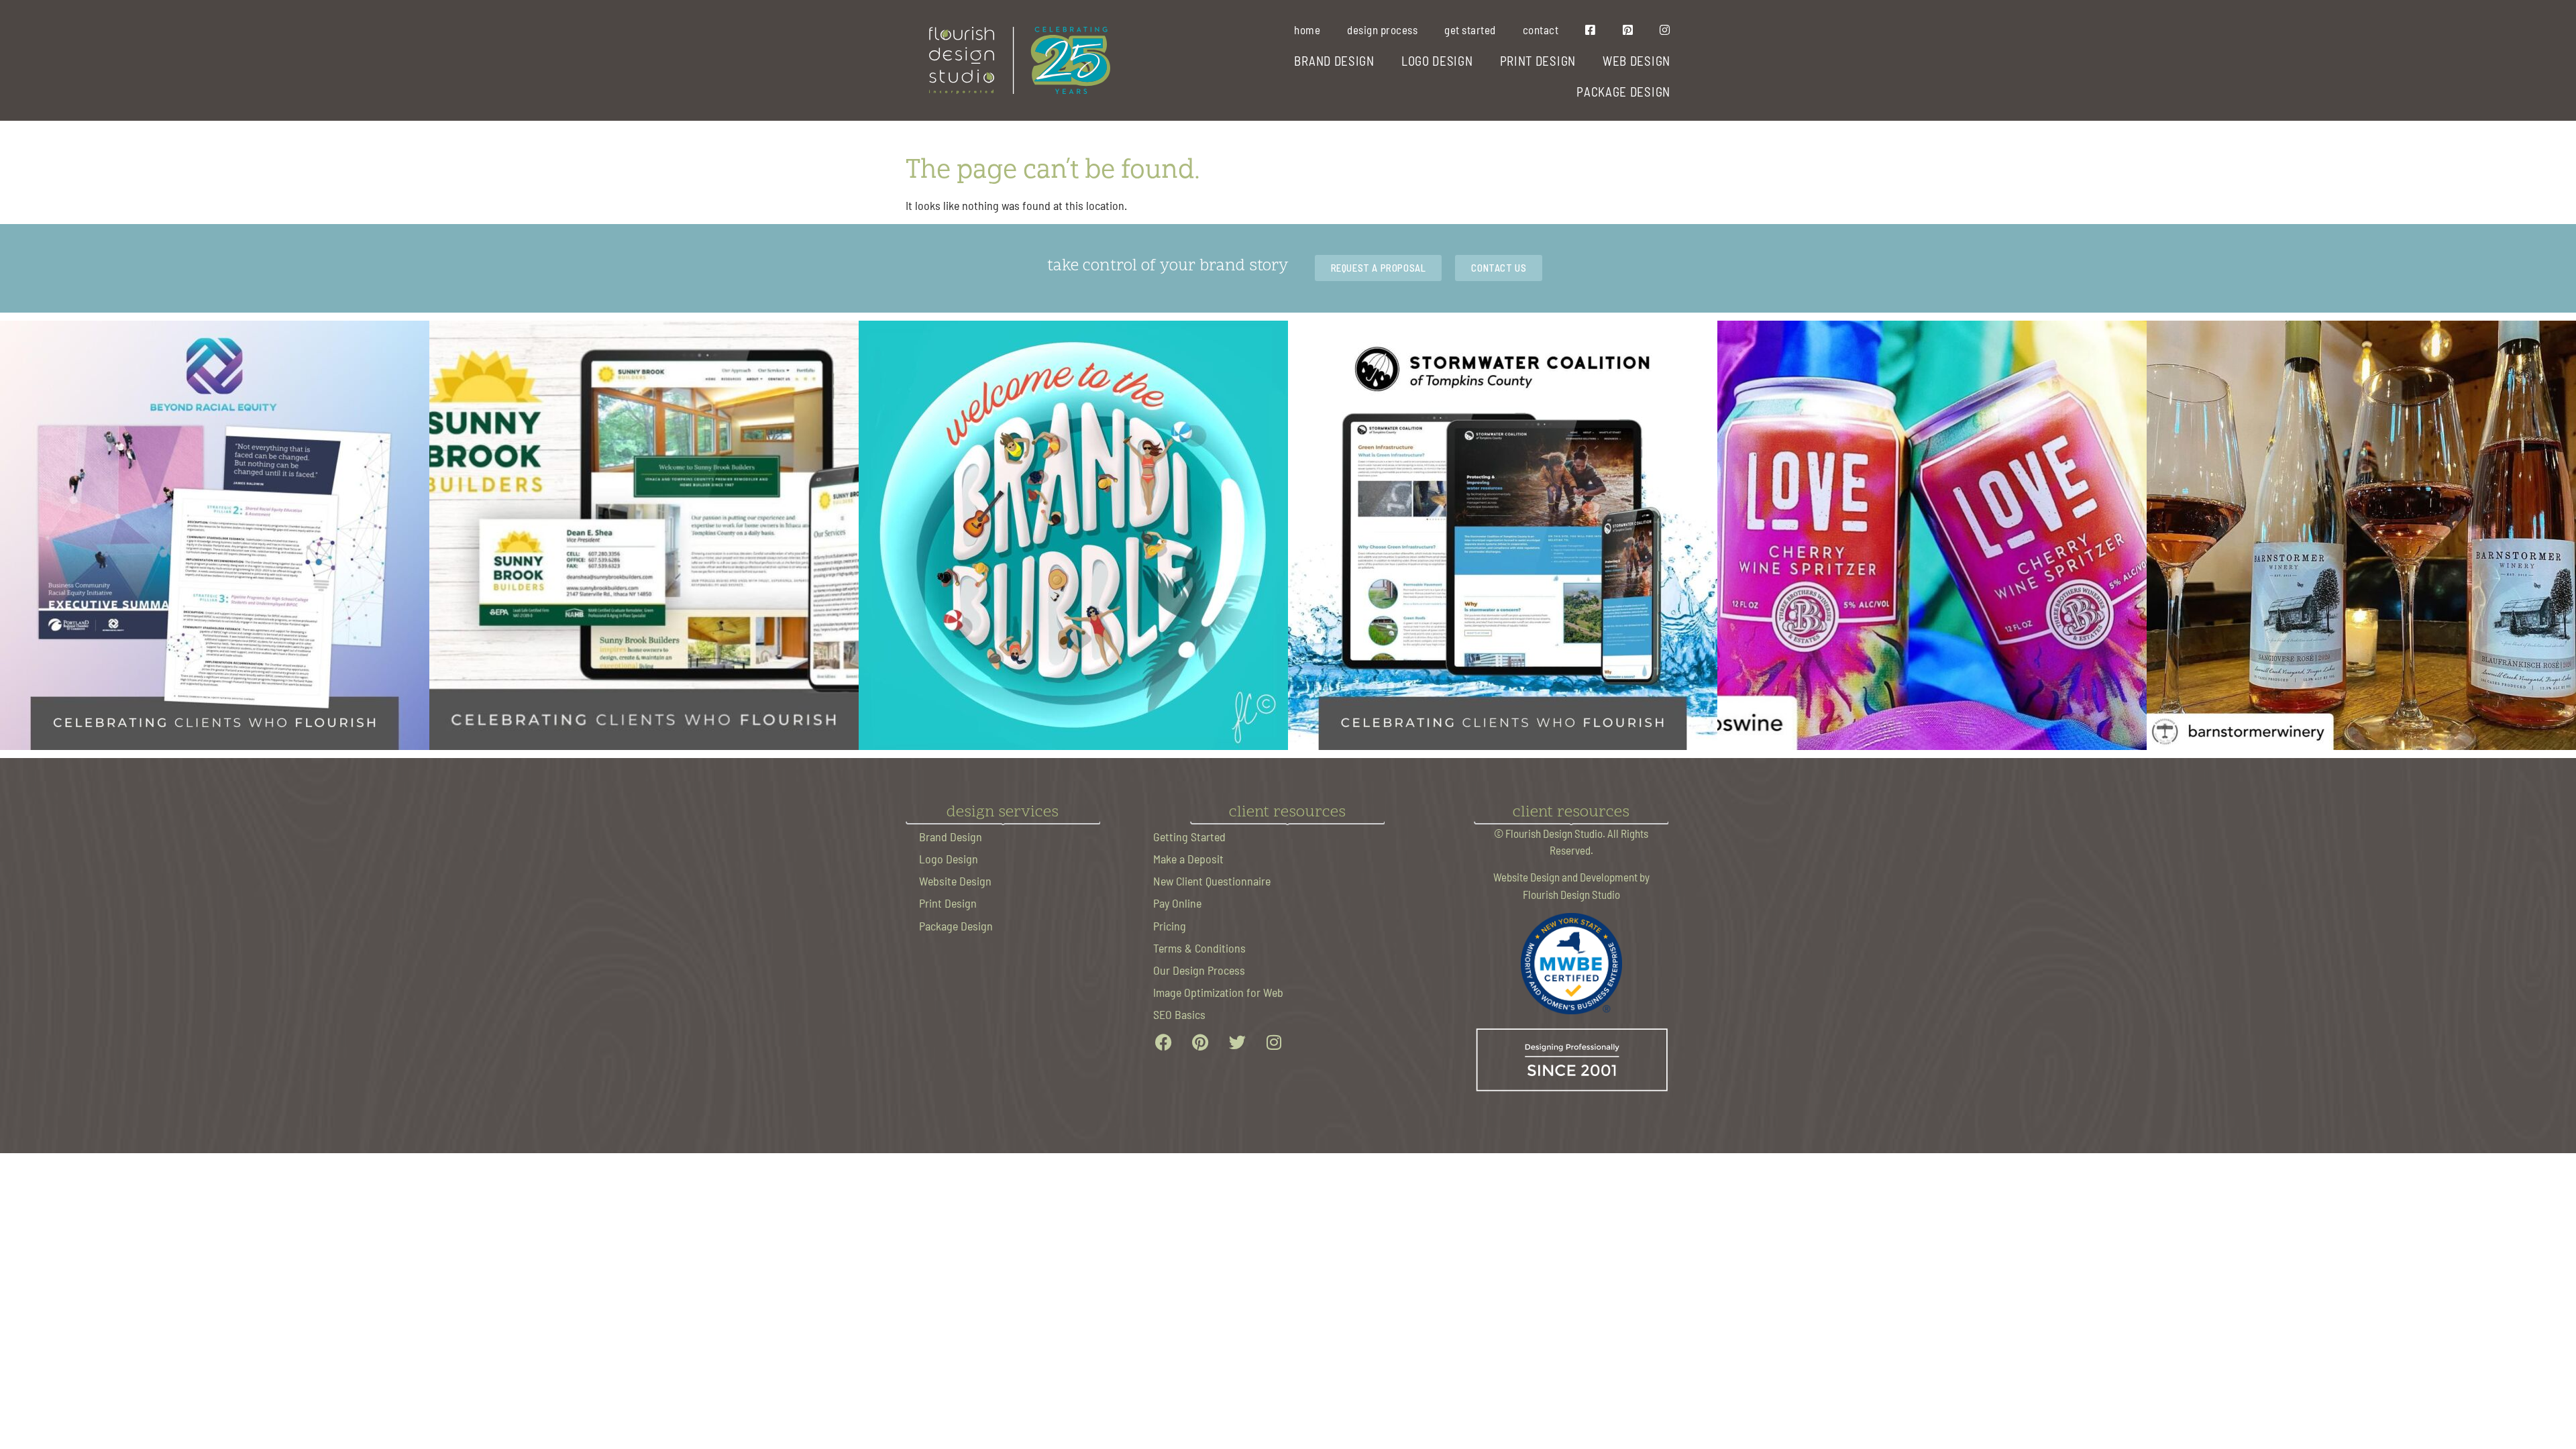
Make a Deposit (1188, 858)
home (1307, 30)
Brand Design (951, 836)
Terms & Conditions (1199, 948)
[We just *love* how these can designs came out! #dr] (1932, 535)
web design (1636, 60)
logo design (1437, 60)
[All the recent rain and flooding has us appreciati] (1503, 535)
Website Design (955, 880)
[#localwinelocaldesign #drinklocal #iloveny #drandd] (2361, 535)
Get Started (1470, 30)
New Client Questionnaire (1212, 880)
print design (1538, 60)
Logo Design (949, 858)
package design (1623, 91)
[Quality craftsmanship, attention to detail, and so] (644, 535)
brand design (1334, 60)
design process (1382, 30)
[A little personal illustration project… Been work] (1073, 535)
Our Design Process (1199, 970)
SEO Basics (1179, 1014)
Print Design (948, 903)
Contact (1541, 30)
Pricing (1170, 925)
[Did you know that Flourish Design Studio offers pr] (215, 535)
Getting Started (1189, 836)
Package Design (956, 925)
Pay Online (1177, 903)
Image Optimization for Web (1218, 992)
